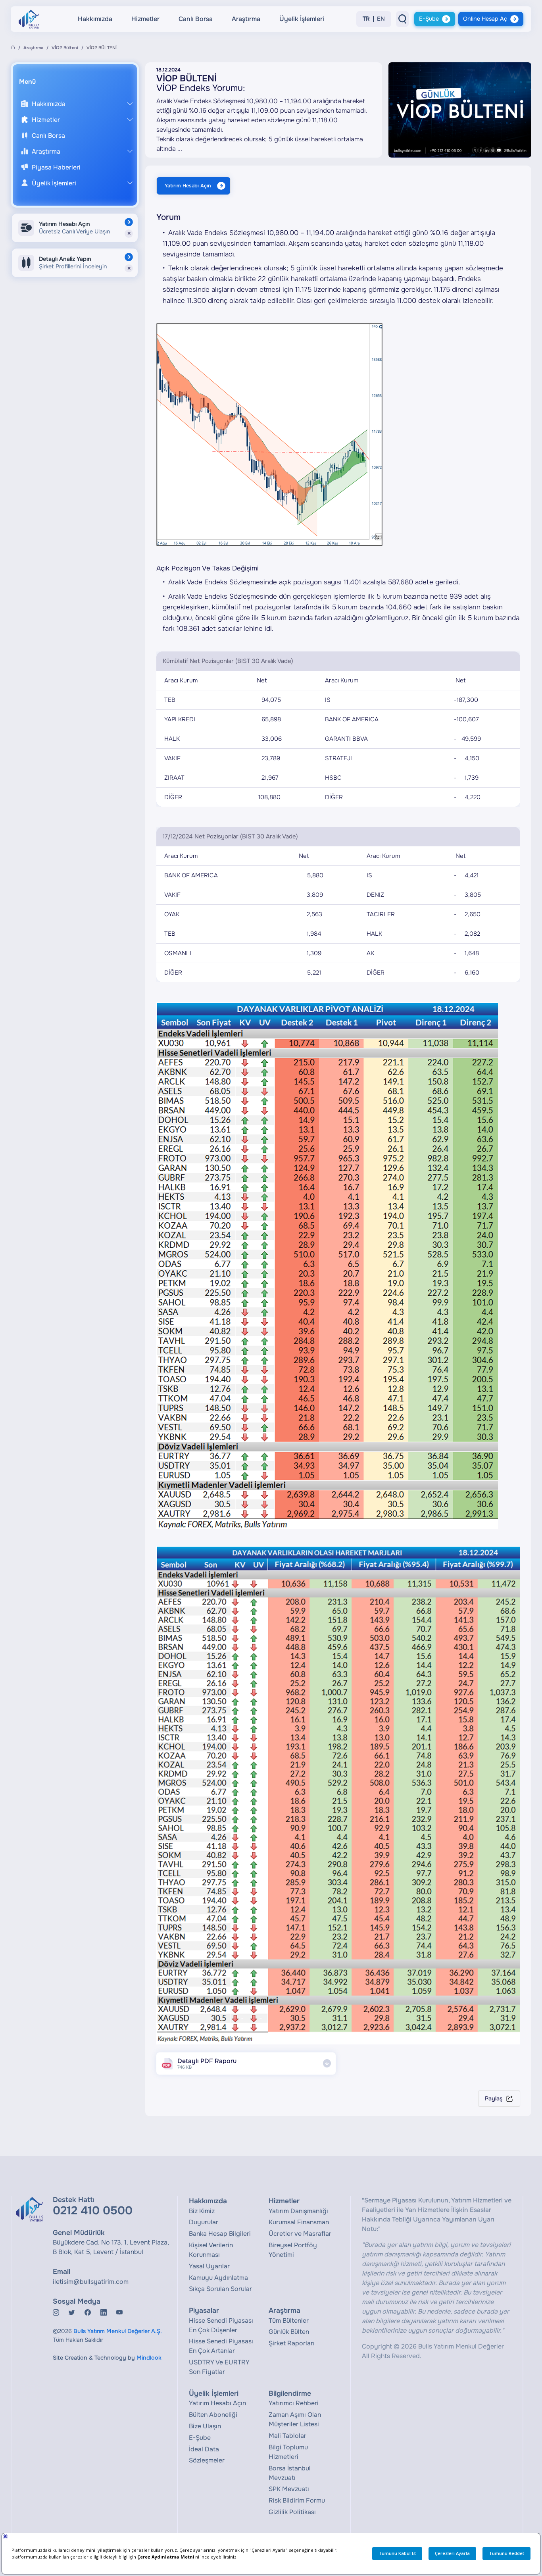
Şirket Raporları (292, 2343)
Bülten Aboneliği (213, 2415)
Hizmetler (145, 19)
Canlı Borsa (196, 19)
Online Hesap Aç (485, 19)
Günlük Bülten (289, 2332)
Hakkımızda (95, 19)
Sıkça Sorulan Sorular (220, 2289)
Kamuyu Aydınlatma (218, 2278)
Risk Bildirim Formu (297, 2500)
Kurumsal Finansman (299, 2222)
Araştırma (246, 19)
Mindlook (149, 2358)
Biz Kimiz (202, 2211)
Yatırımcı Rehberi (294, 2403)
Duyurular (204, 2222)
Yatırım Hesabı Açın (188, 186)
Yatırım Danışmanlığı (298, 2211)
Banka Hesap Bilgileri (220, 2234)
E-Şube (429, 19)
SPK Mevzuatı (289, 2489)
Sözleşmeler (207, 2460)
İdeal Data (204, 2449)
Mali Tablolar (287, 2436)
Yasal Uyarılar (209, 2266)
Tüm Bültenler (289, 2321)
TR (366, 19)
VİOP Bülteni (65, 48)
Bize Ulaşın (205, 2426)
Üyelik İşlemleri (302, 19)
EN (381, 19)
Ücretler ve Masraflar (300, 2234)
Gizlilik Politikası (292, 2512)
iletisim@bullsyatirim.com (91, 2282)
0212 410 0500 (93, 2211)
